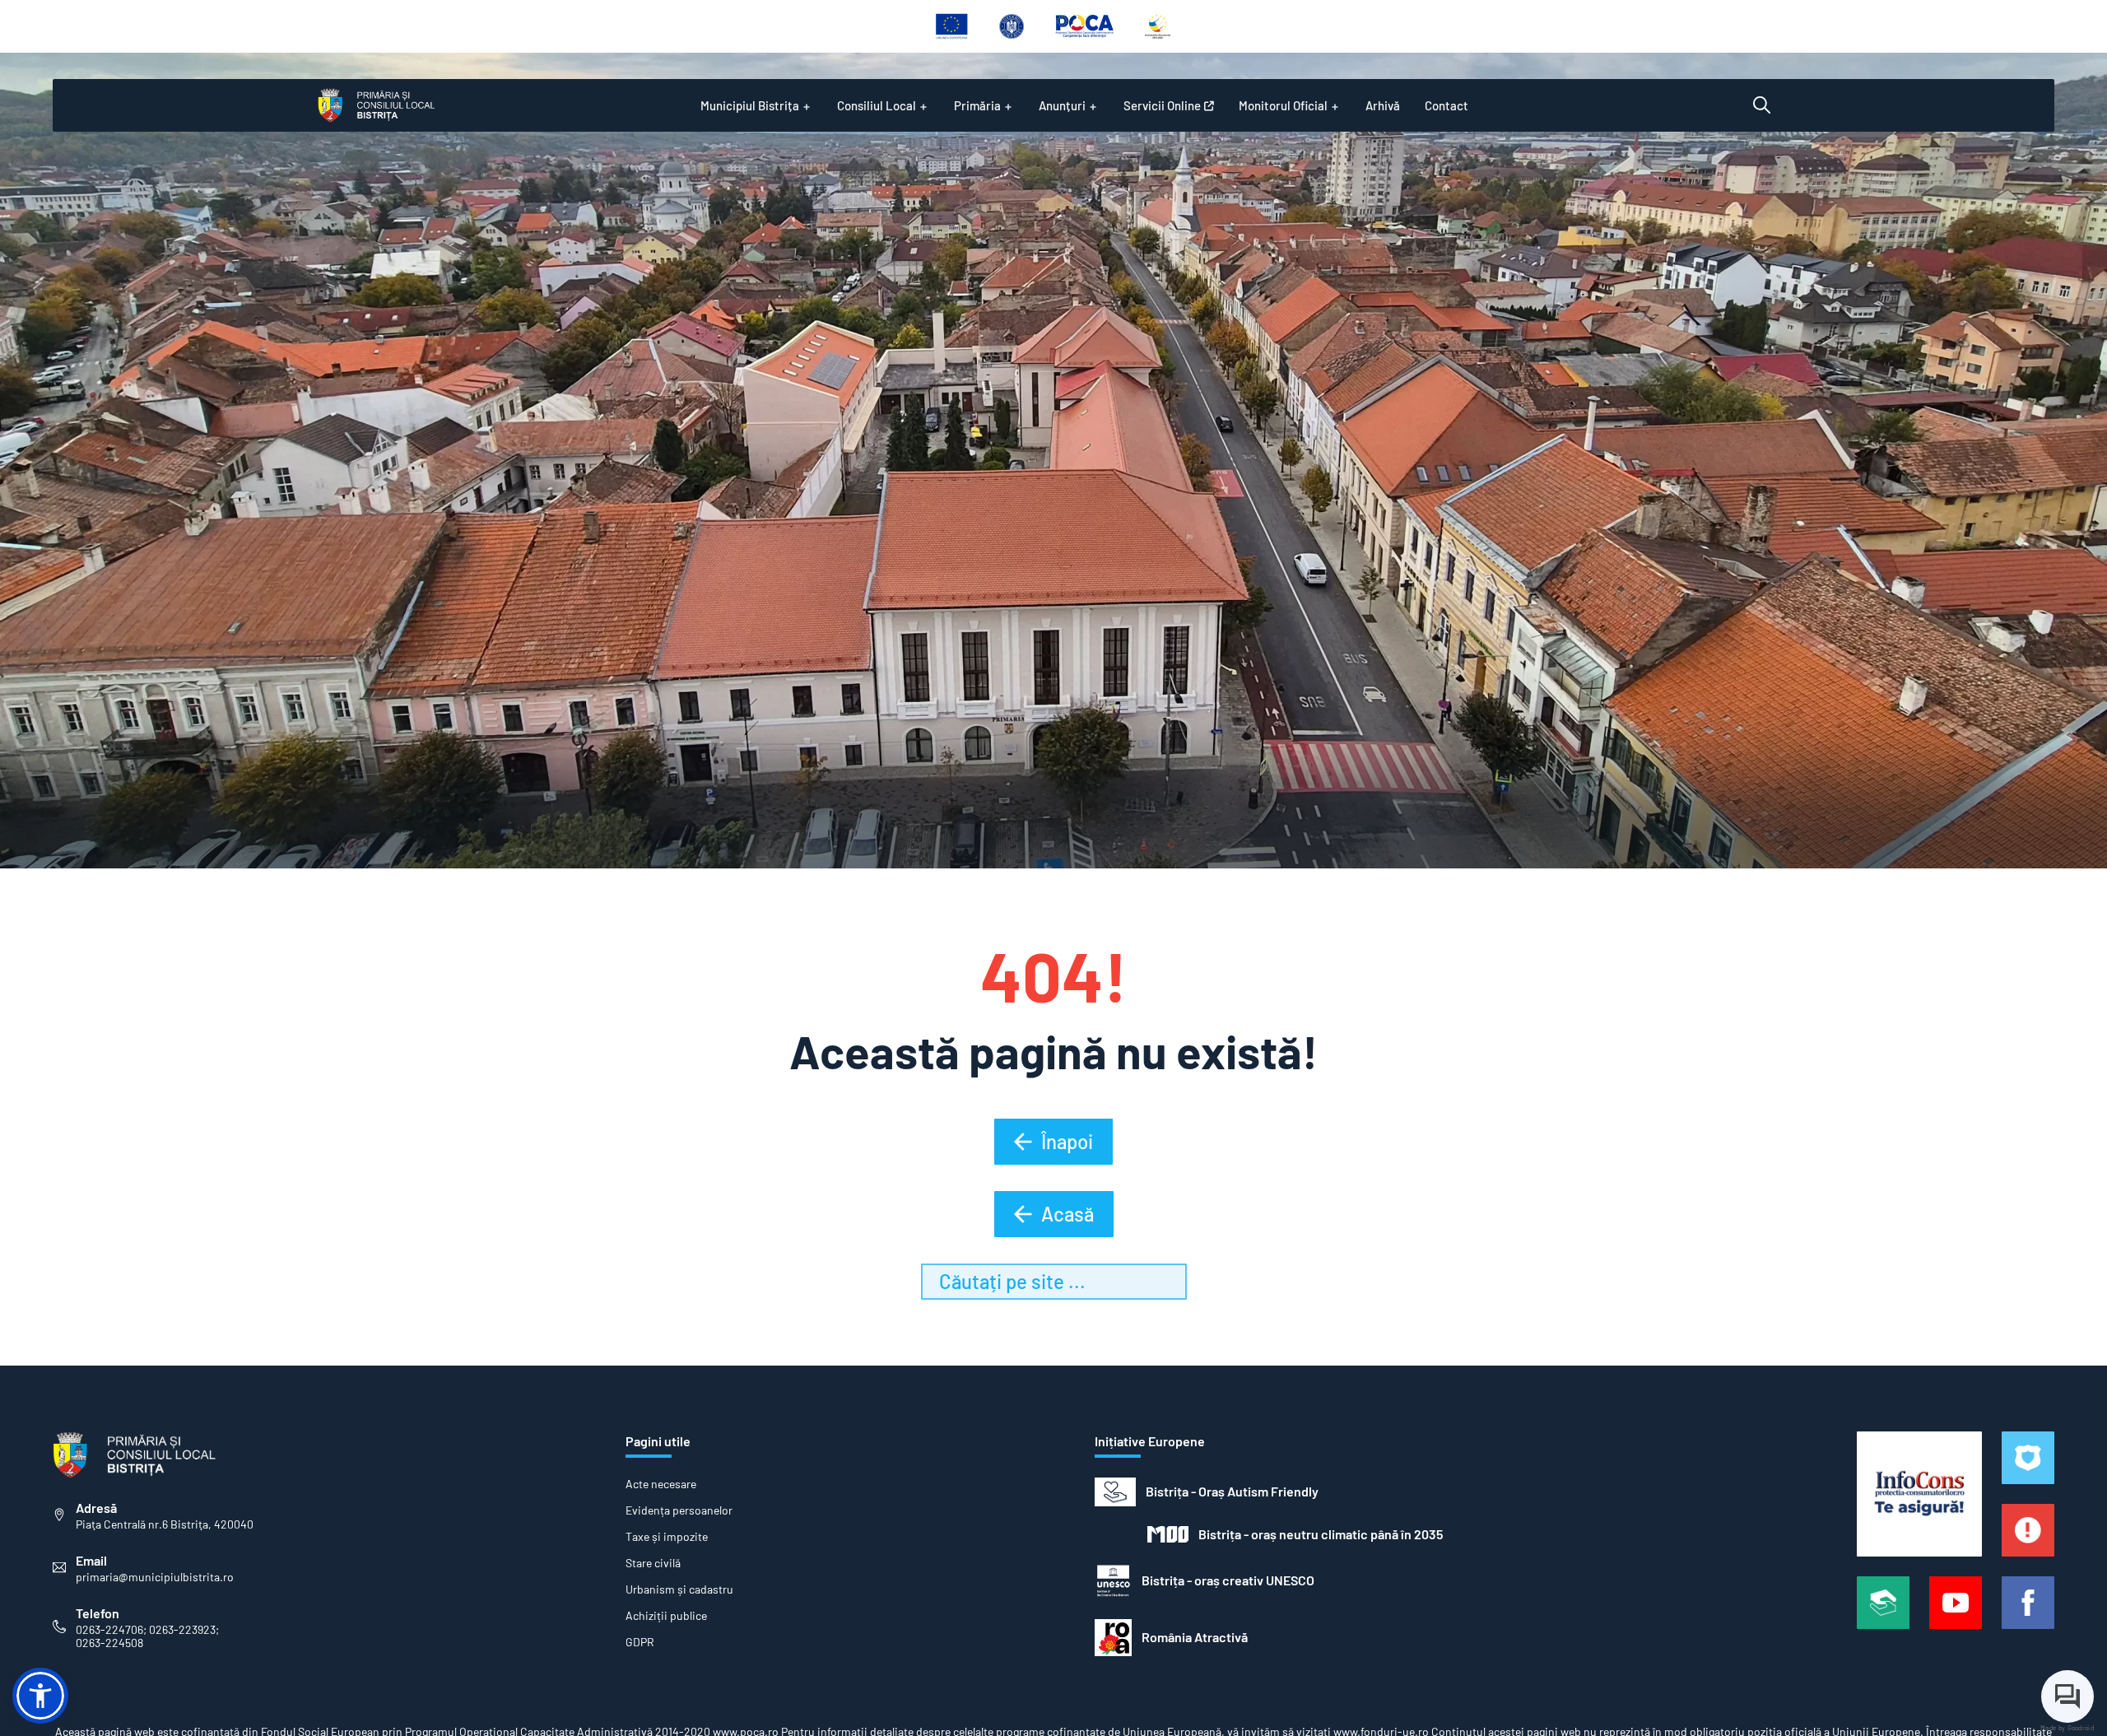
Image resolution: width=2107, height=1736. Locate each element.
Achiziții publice (666, 1616)
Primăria (977, 105)
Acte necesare (661, 1484)
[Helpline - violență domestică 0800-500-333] (1883, 1603)
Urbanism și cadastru (679, 1589)
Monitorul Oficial (1283, 105)
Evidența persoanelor (679, 1510)
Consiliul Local (877, 105)
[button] (40, 1696)
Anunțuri (1062, 105)
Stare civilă (653, 1563)
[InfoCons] (1919, 1494)
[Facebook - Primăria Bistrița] (2028, 1603)
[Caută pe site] (1762, 105)
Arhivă (1383, 105)
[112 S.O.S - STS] (2028, 1458)
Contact (1447, 105)
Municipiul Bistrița (750, 105)
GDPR (640, 1642)
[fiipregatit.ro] (2028, 1530)
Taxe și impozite (667, 1537)
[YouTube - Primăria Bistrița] (1956, 1603)
